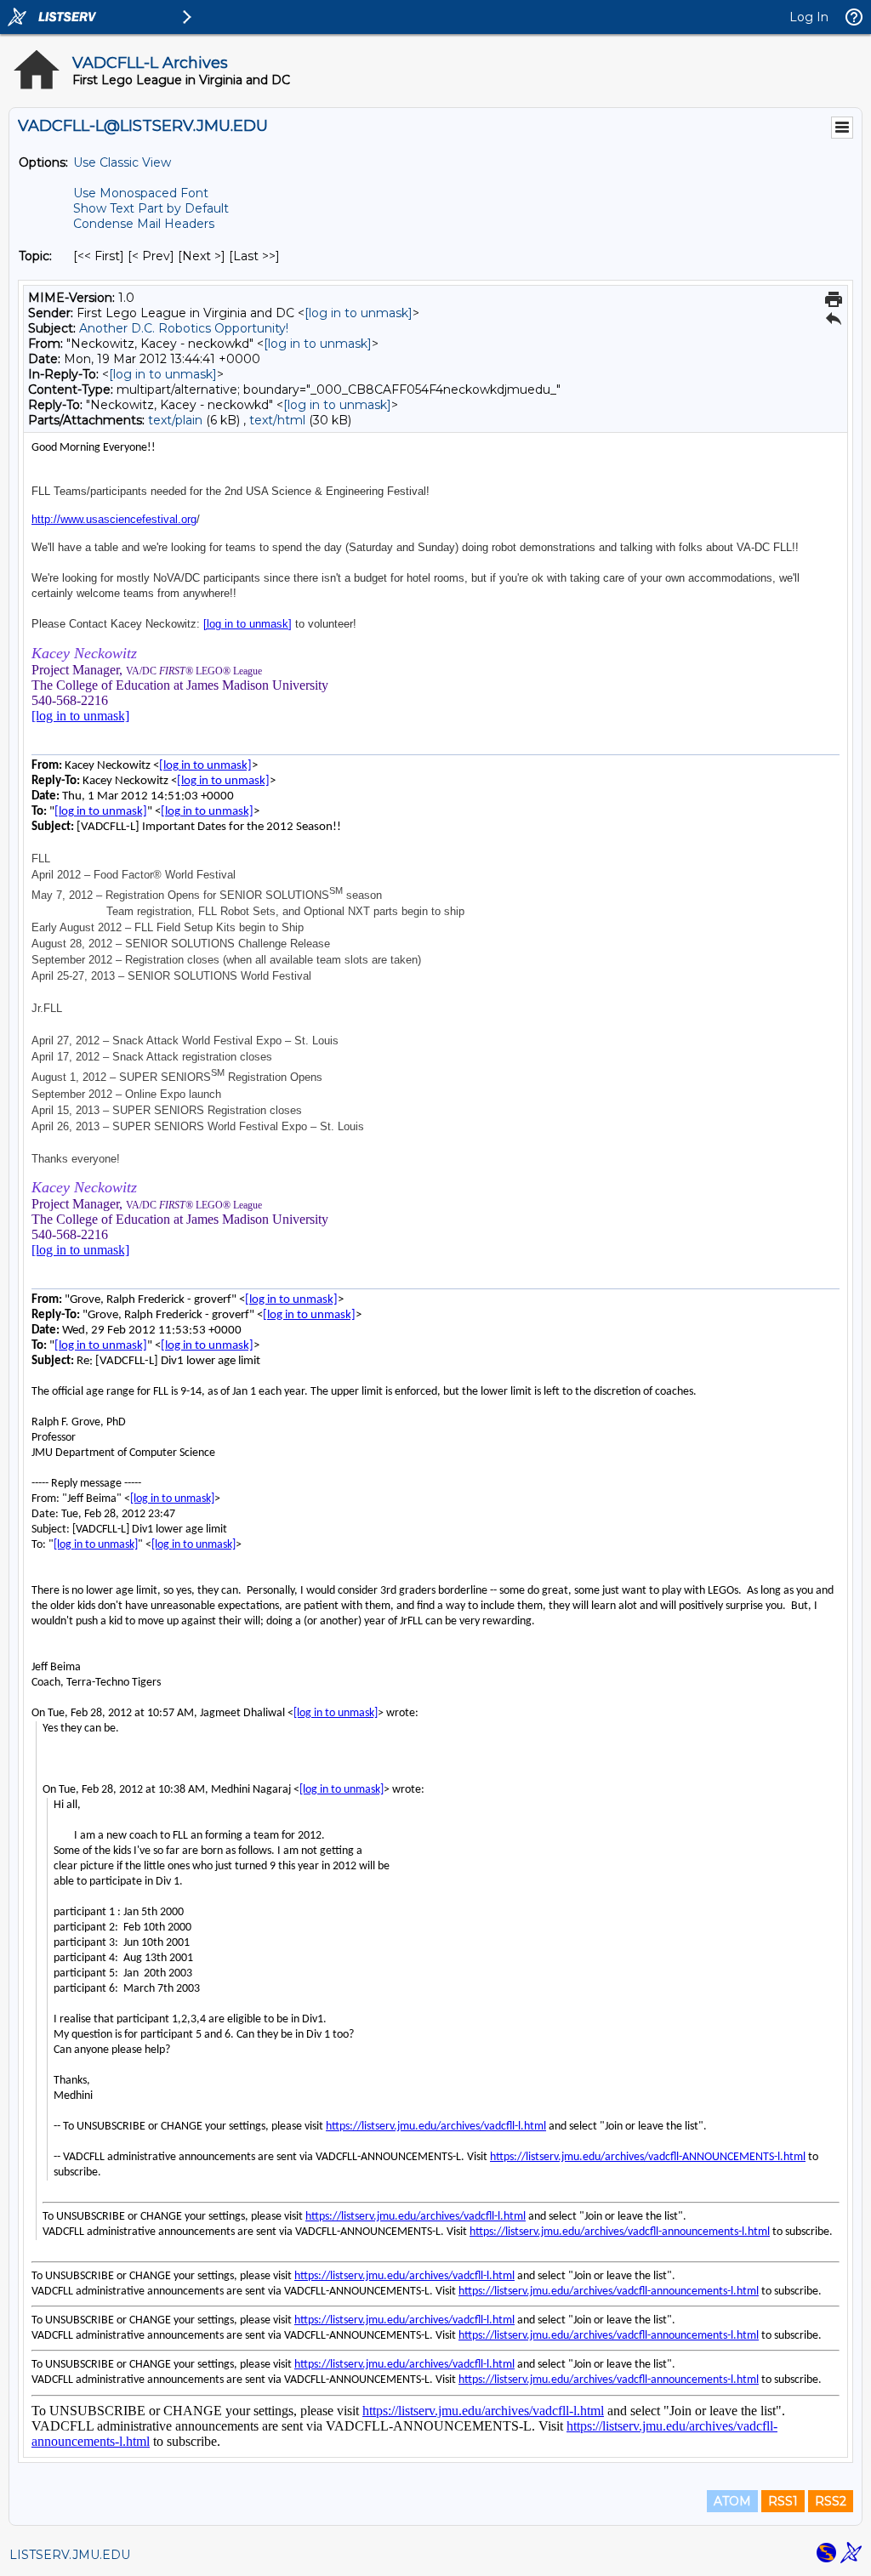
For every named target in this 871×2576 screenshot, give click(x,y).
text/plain (175, 420)
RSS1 (783, 2501)
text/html (277, 420)
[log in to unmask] (359, 313)
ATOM (732, 2501)
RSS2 (831, 2501)
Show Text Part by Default (151, 208)
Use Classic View (122, 162)
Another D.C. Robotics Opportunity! (184, 328)
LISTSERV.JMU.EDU (70, 2555)
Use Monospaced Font (141, 193)
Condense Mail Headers (144, 224)
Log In (809, 17)
